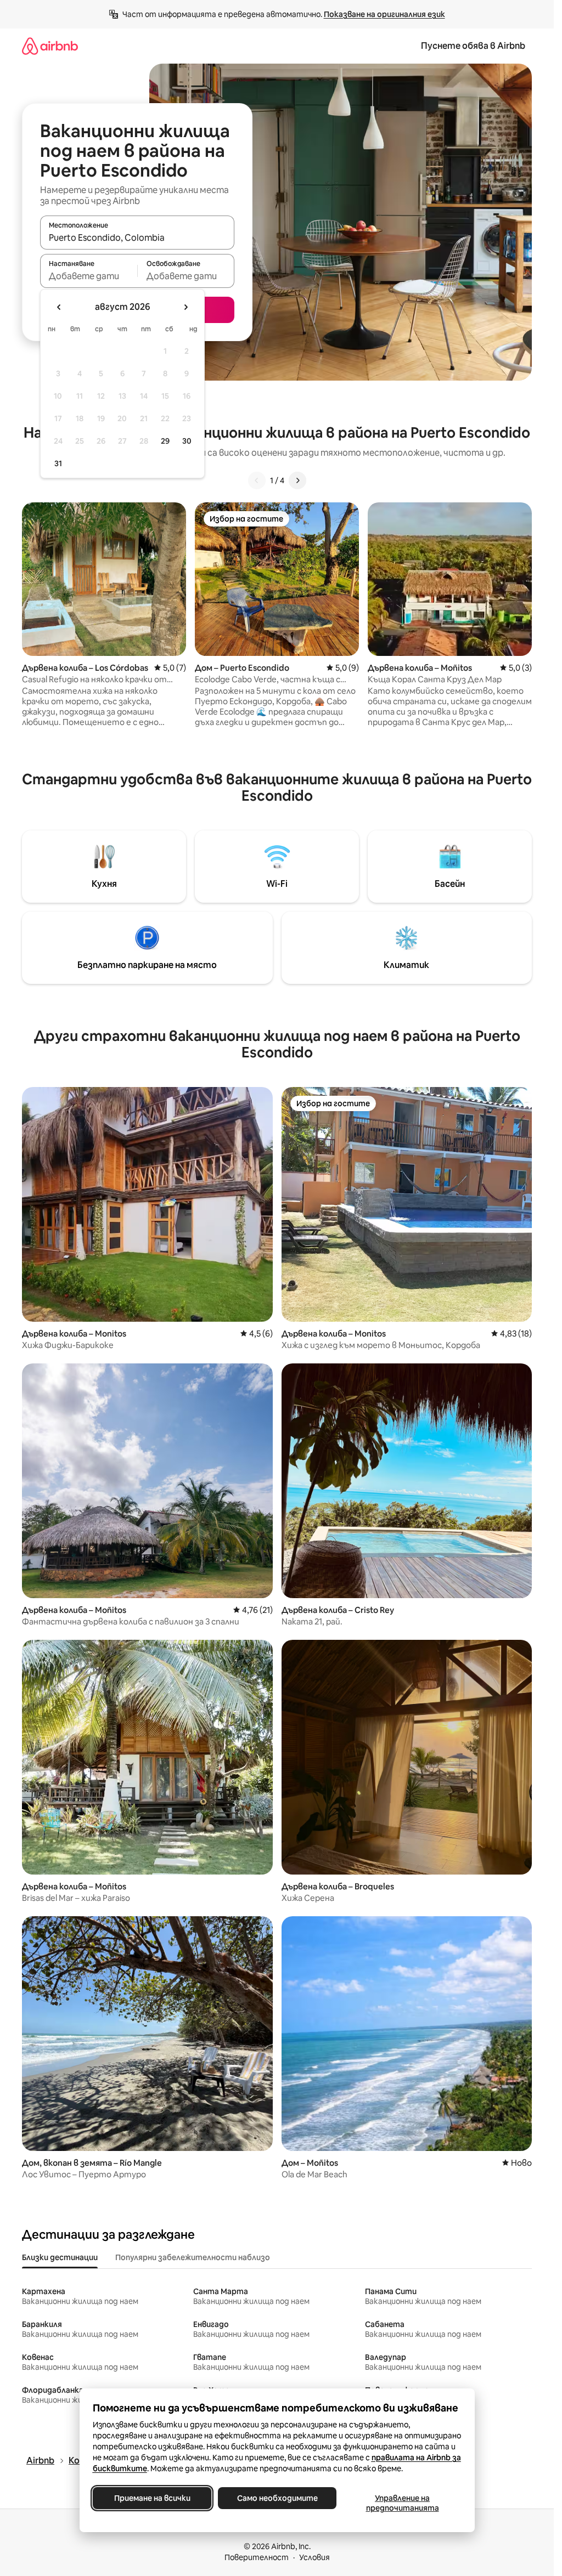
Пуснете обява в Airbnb (473, 46)
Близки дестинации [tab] (60, 2257)
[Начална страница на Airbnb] (50, 46)
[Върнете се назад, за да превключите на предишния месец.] (59, 307)
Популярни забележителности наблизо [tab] (193, 2257)
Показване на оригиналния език (384, 14)
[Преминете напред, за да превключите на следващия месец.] (186, 307)
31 (58, 463)
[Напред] (297, 480)
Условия (314, 2557)
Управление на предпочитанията (402, 2503)
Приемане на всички (152, 2498)
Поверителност (257, 2557)
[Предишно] (257, 480)
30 (187, 441)
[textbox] (89, 276)
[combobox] (137, 237)
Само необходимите (277, 2498)
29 (165, 441)
